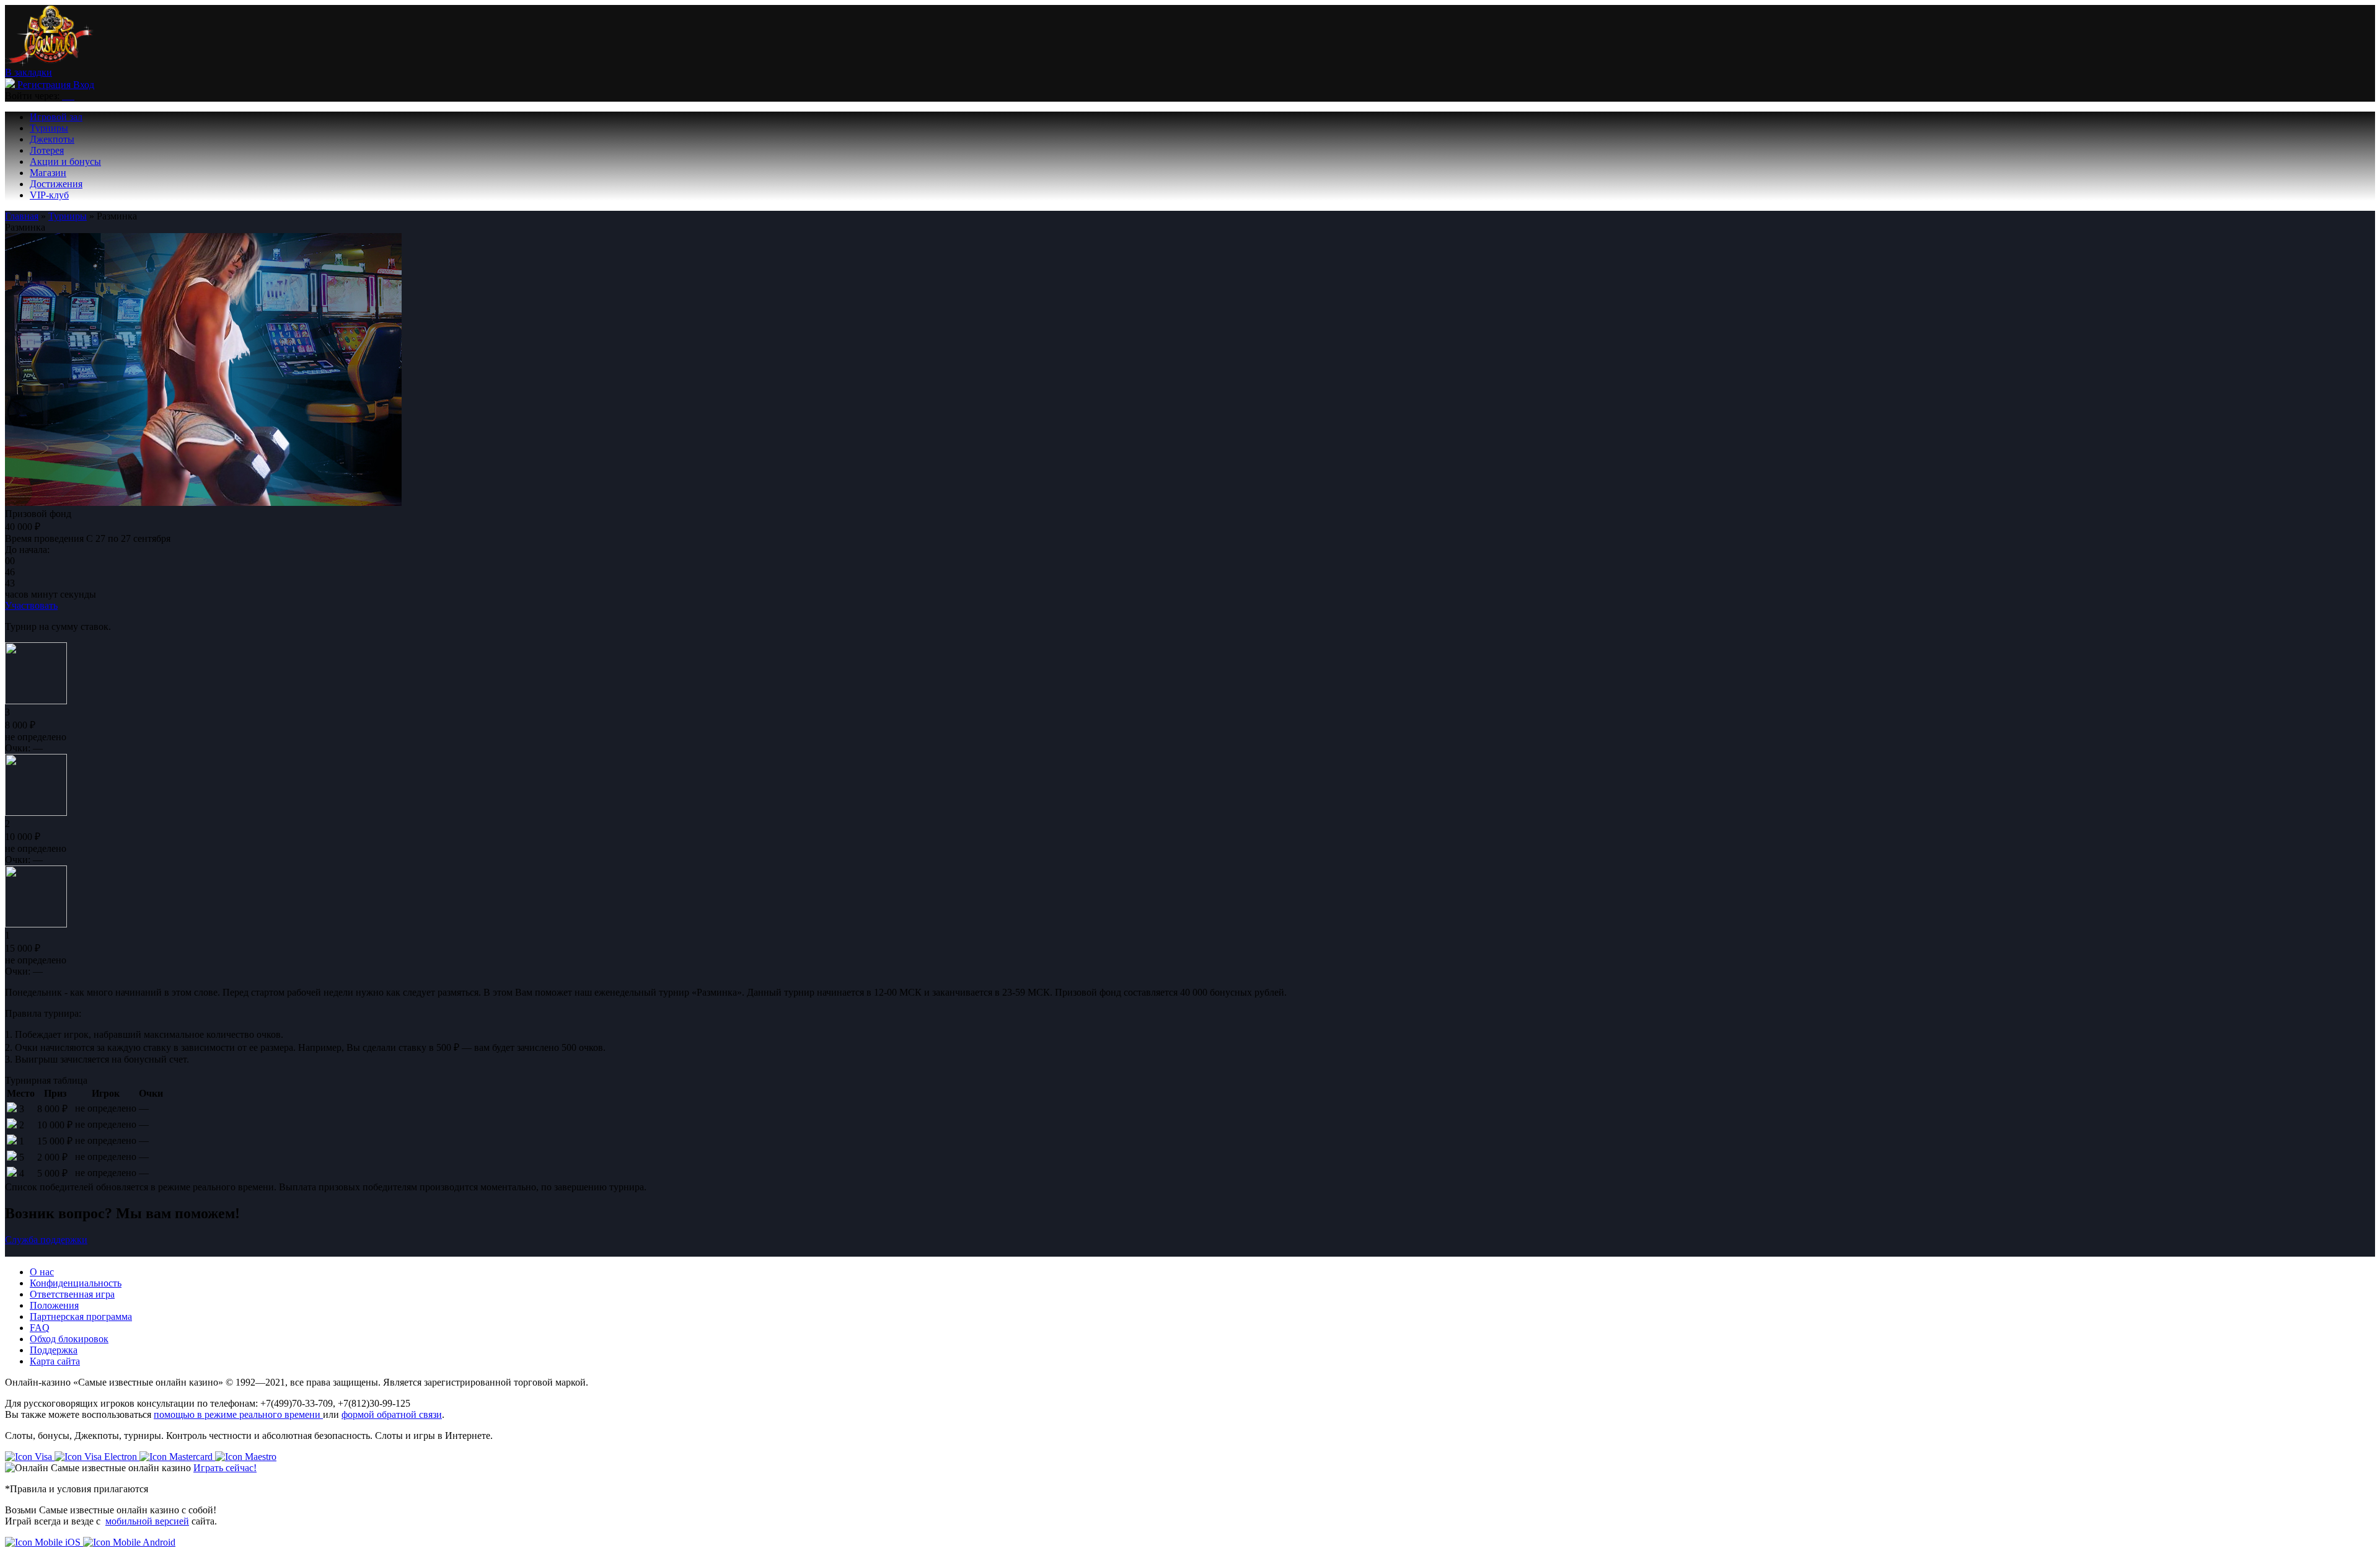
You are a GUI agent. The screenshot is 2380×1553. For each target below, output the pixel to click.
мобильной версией (147, 1521)
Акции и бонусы (65, 161)
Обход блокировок (69, 1339)
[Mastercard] (177, 1457)
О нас (42, 1272)
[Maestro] (246, 1457)
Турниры (49, 128)
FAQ (40, 1328)
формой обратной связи (392, 1414)
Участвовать (31, 605)
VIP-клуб (49, 195)
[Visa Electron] (97, 1457)
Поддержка (54, 1350)
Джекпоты (52, 139)
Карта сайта (55, 1361)
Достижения (56, 184)
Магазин (48, 173)
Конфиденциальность (76, 1283)
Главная (22, 216)
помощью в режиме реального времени (238, 1414)
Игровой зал (56, 117)
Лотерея (47, 150)
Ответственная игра (72, 1294)
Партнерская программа (81, 1316)
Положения (54, 1305)
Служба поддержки (46, 1240)
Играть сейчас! (225, 1468)
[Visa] (30, 1457)
